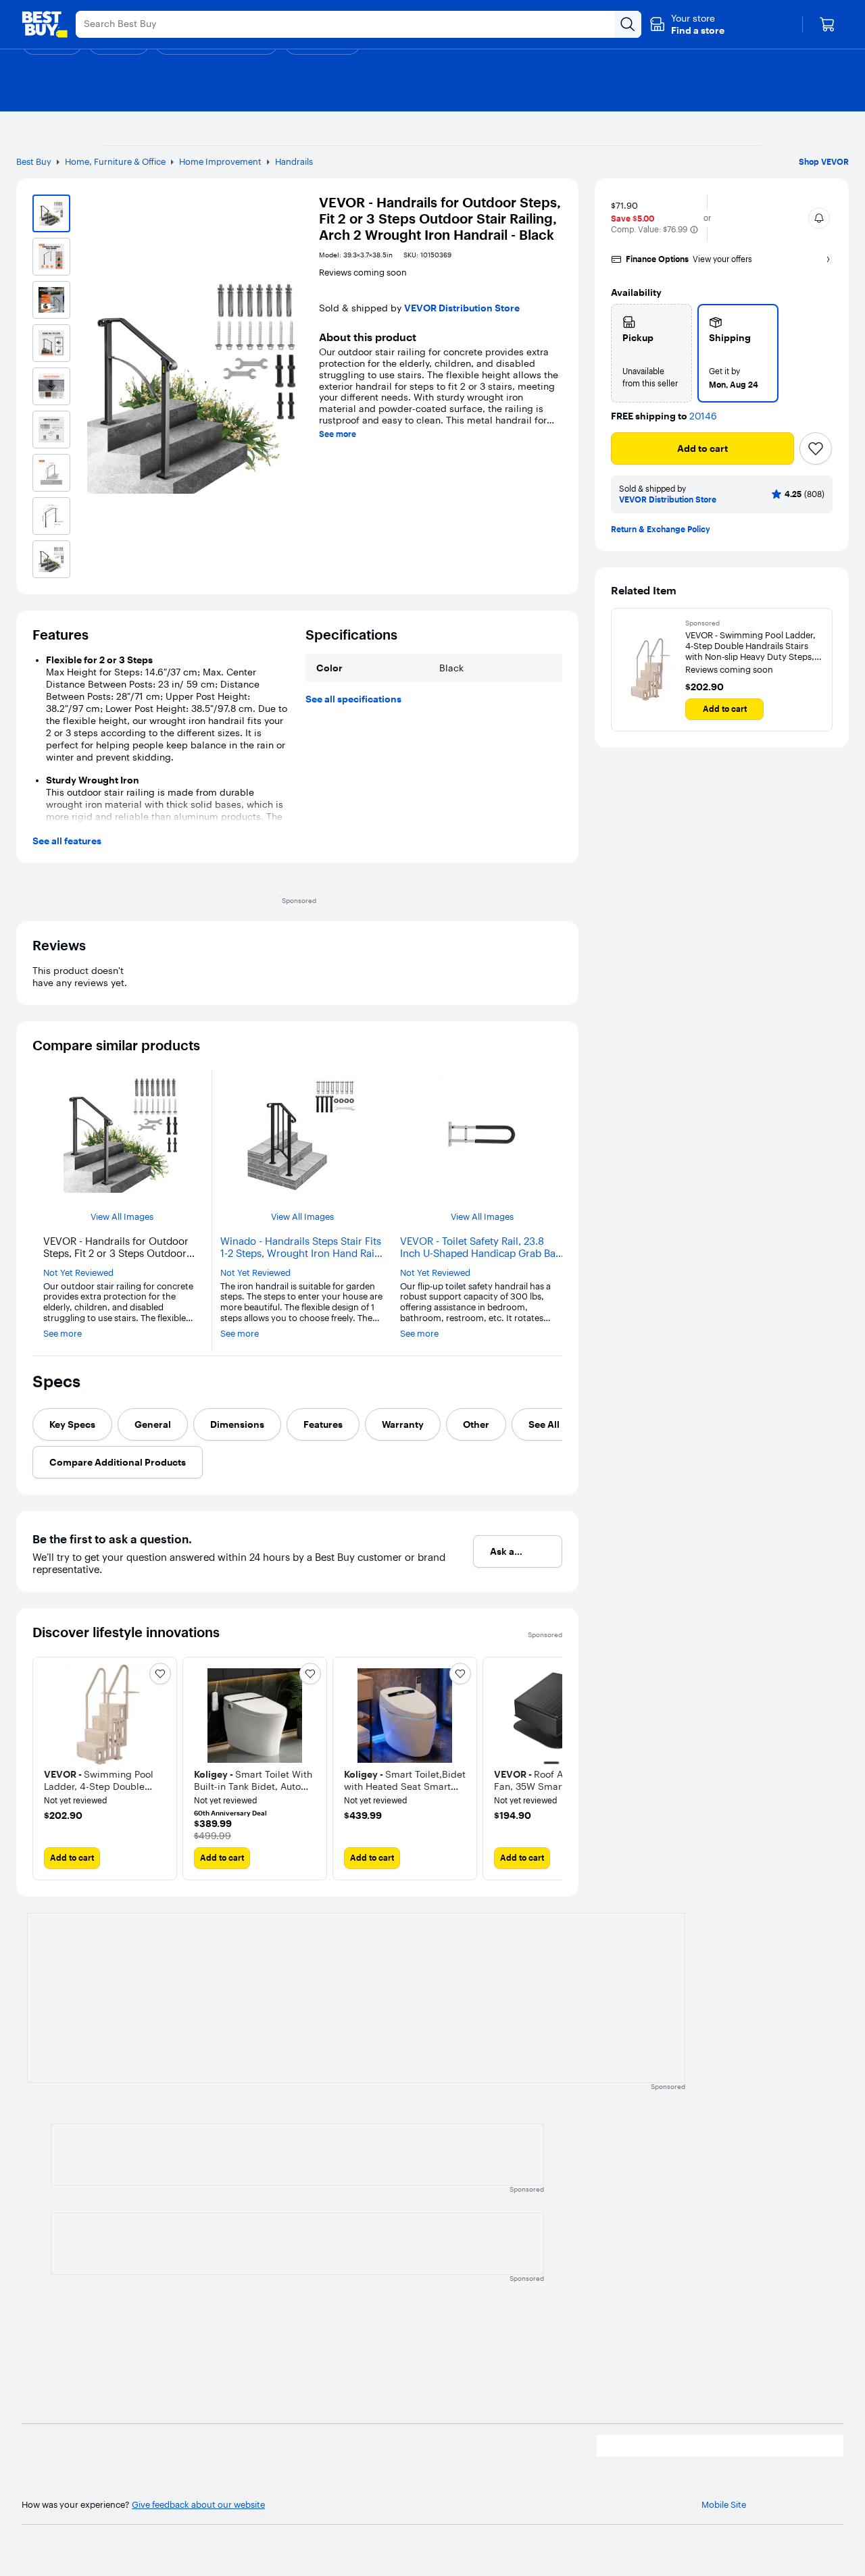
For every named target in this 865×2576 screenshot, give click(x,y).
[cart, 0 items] (827, 24)
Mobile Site (724, 2505)
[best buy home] (45, 24)
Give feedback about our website (198, 2505)
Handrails (294, 161)
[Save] (816, 448)
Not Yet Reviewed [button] (78, 1273)
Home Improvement (220, 161)
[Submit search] (628, 24)
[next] (551, 1769)
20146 (703, 416)
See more (338, 434)
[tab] (72, 1424)
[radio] (651, 353)
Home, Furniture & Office (115, 161)
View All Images (122, 1217)
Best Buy (34, 161)
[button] (687, 24)
